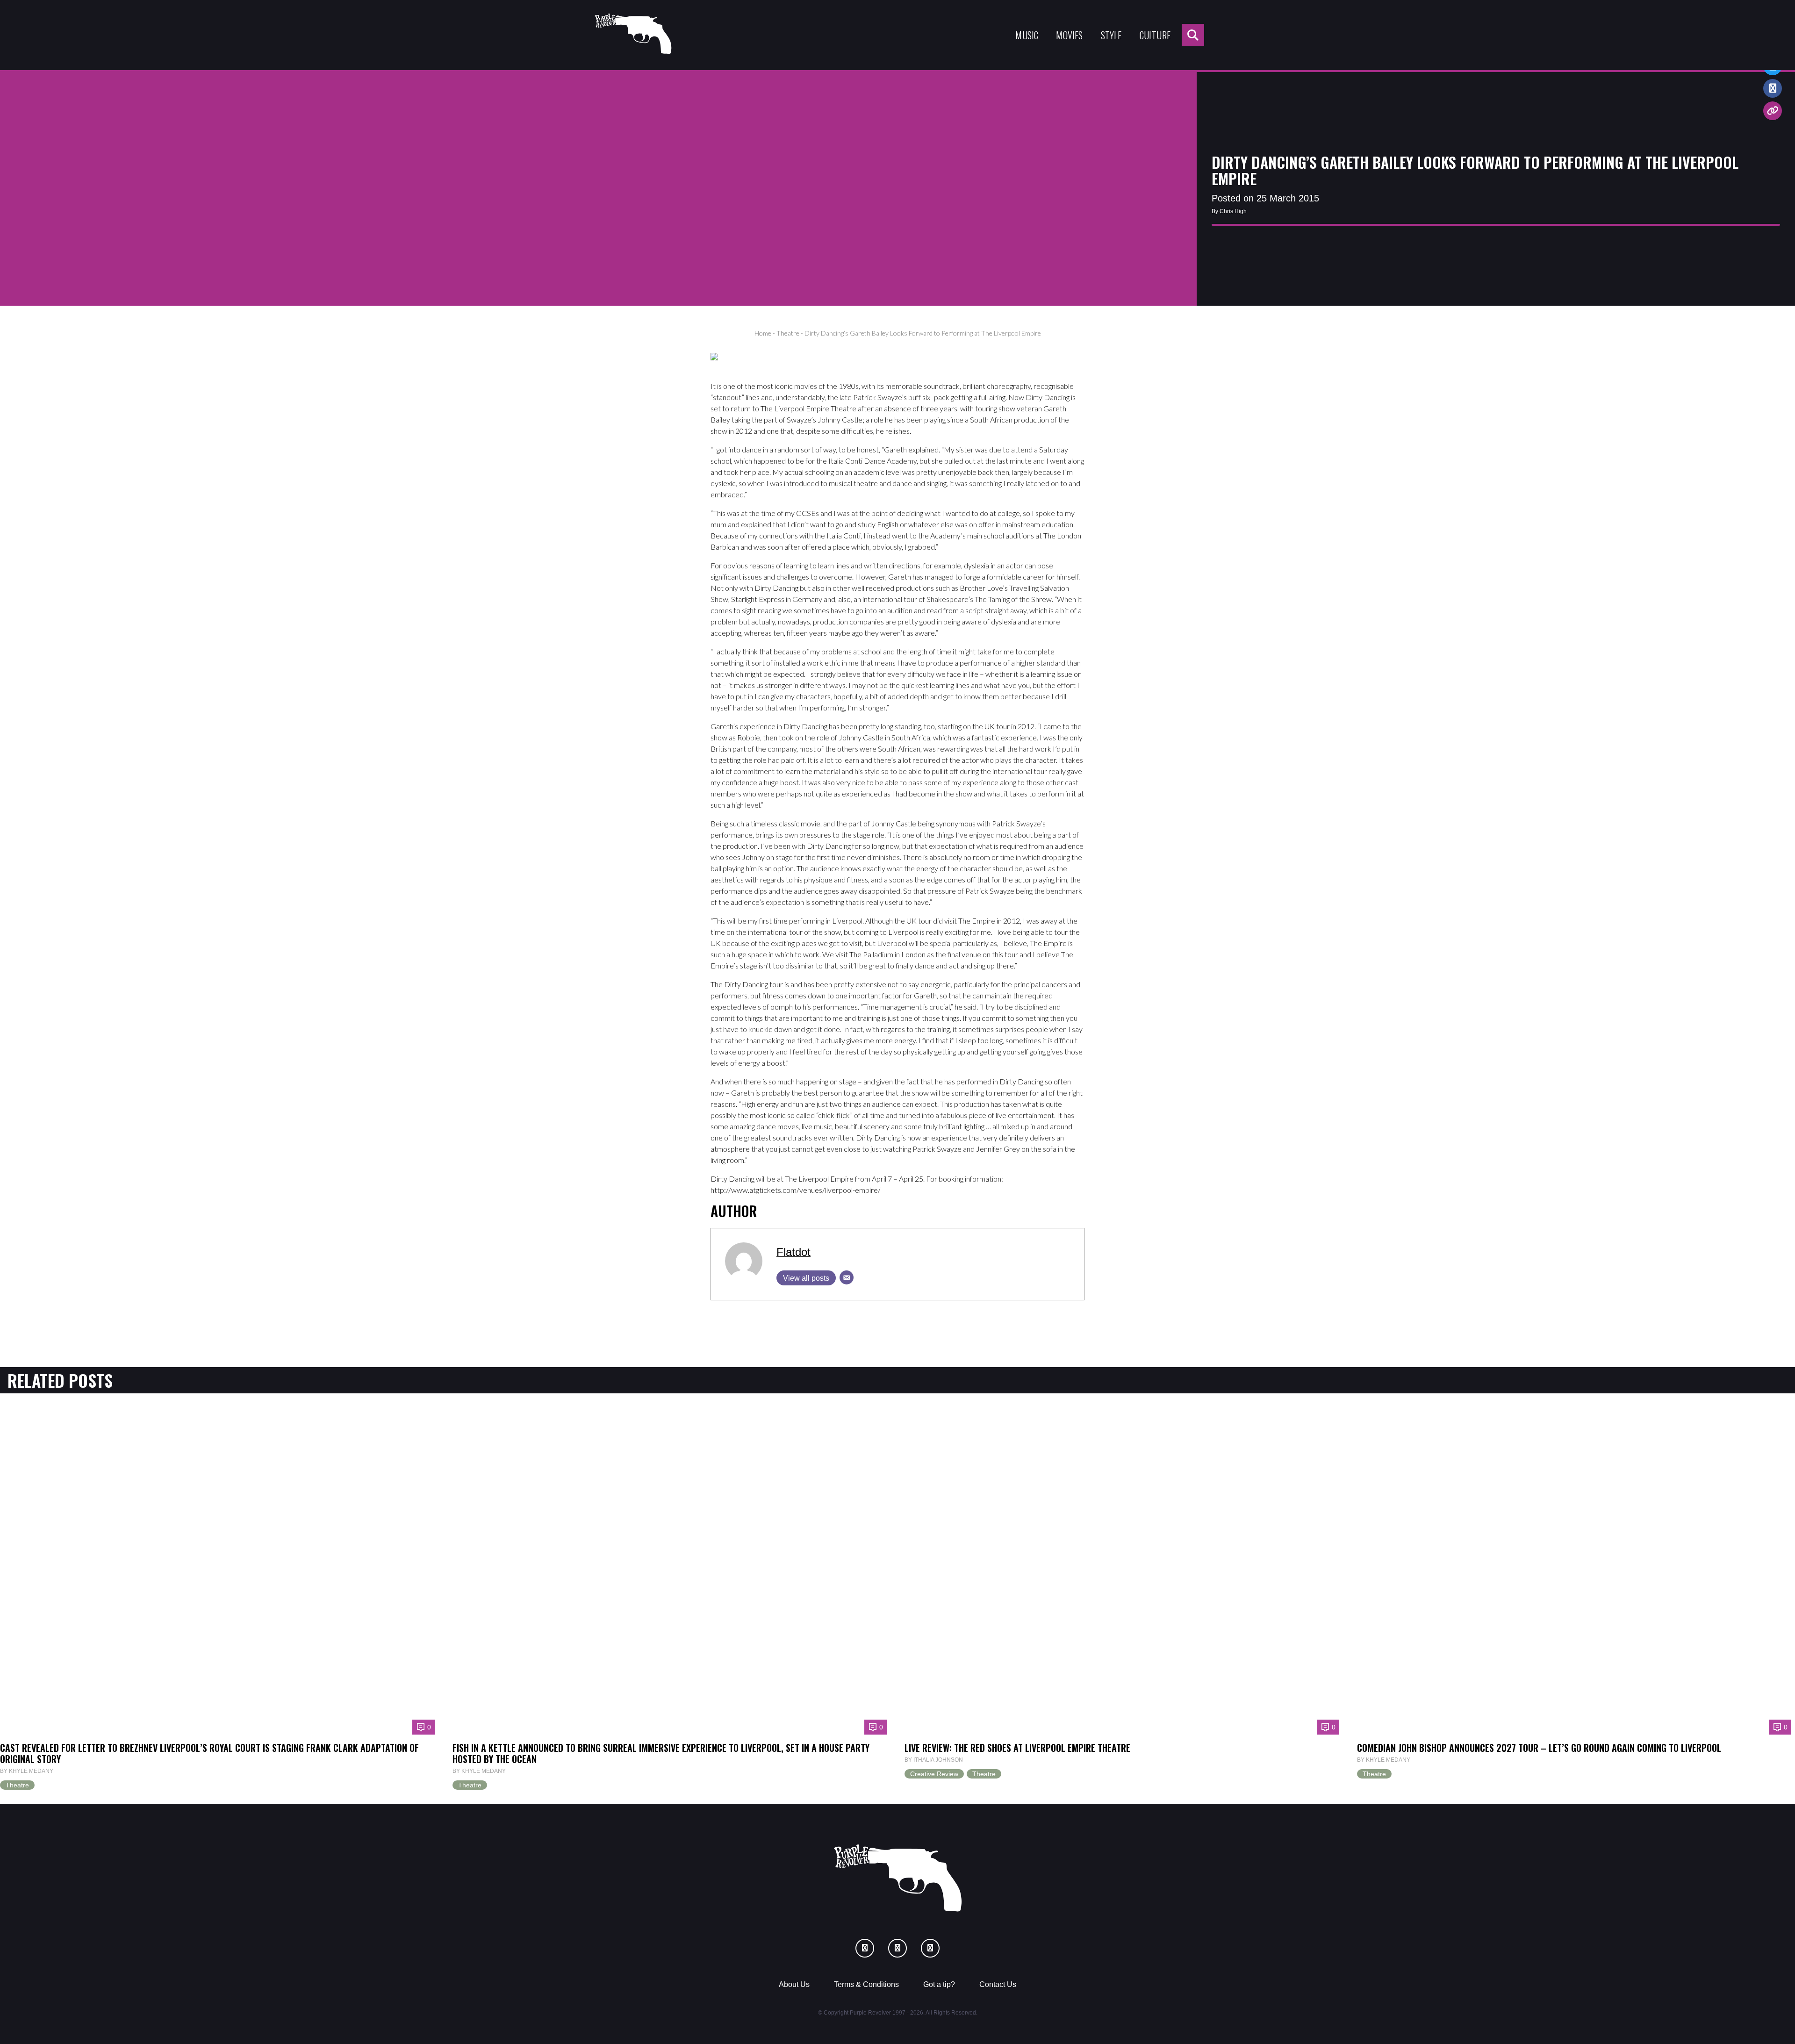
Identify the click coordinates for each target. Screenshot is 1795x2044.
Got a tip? (939, 1984)
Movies (1069, 35)
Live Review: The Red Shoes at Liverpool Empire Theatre (1017, 1748)
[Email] (847, 1277)
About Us (794, 1984)
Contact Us (998, 1984)
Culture (1155, 35)
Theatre (788, 333)
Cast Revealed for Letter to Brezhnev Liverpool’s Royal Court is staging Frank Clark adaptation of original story (209, 1753)
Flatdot (793, 1252)
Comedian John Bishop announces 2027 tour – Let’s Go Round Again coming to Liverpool (1539, 1748)
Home (763, 333)
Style (1111, 35)
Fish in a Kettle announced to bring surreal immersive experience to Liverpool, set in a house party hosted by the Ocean (661, 1753)
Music (1027, 35)
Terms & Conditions (866, 1984)
